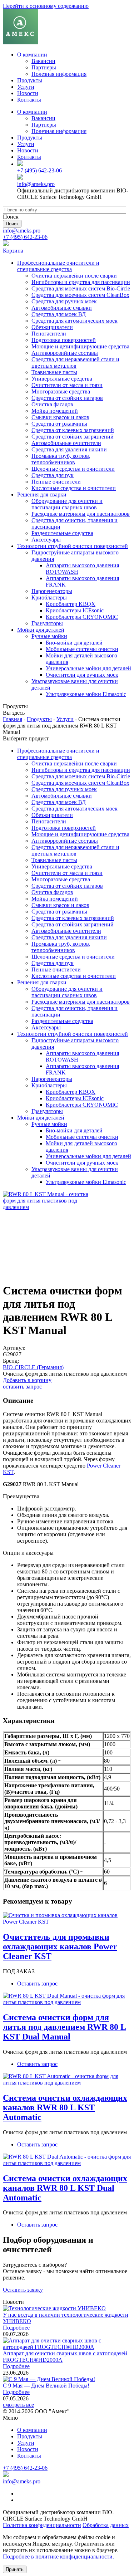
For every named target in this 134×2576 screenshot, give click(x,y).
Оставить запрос (37, 1984)
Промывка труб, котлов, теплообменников (61, 459)
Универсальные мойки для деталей (88, 668)
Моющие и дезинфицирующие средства (80, 346)
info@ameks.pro (36, 184)
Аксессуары (46, 540)
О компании (32, 55)
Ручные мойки (49, 636)
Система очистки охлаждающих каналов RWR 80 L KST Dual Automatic (65, 2188)
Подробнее (16, 2328)
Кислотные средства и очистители (74, 488)
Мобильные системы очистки (82, 649)
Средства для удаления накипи (69, 449)
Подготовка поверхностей (64, 340)
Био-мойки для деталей (74, 643)
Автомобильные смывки (62, 308)
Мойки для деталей (41, 630)
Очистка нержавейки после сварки (74, 276)
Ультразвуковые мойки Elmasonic (86, 694)
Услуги (26, 87)
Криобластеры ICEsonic (75, 610)
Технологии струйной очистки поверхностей (73, 546)
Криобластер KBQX (71, 604)
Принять (15, 2569)
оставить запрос (22, 1387)
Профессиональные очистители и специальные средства (58, 266)
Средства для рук (53, 475)
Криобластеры (49, 598)
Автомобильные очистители (66, 443)
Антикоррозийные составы (65, 353)
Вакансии (43, 61)
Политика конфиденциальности (42, 2525)
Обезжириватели (52, 327)
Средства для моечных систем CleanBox (80, 295)
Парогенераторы (52, 591)
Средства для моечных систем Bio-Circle (81, 288)
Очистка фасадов (52, 404)
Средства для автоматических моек (75, 321)
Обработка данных (106, 2525)
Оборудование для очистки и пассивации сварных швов (67, 504)
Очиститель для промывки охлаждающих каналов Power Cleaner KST (60, 1946)
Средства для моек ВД (59, 314)
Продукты (30, 80)
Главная (13, 719)
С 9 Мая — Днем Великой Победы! (46, 2386)
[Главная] (21, 42)
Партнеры (44, 67)
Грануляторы (47, 623)
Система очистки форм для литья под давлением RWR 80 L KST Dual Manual (64, 2027)
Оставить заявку (23, 2290)
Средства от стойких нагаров (67, 398)
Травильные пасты (54, 372)
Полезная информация (59, 74)
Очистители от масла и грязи (67, 385)
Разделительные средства (62, 533)
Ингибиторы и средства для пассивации (81, 282)
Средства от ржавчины (59, 424)
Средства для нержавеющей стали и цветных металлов (75, 363)
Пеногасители (49, 334)
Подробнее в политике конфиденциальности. (58, 2557)
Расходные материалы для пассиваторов (81, 514)
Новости (28, 93)
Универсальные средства (62, 379)
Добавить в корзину (27, 1380)
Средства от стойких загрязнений (73, 437)
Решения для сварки (42, 494)
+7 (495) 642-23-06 (39, 170)
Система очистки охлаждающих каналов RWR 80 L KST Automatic (65, 2107)
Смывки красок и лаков (60, 417)
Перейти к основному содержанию (46, 6)
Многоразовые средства (61, 391)
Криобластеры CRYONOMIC (82, 617)
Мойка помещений (55, 411)
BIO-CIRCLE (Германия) (33, 1367)
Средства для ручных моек (64, 301)
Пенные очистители (56, 482)
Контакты (29, 100)
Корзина (13, 251)
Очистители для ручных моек (82, 675)
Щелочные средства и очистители (73, 469)
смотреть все (18, 2405)
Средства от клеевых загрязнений (73, 430)
